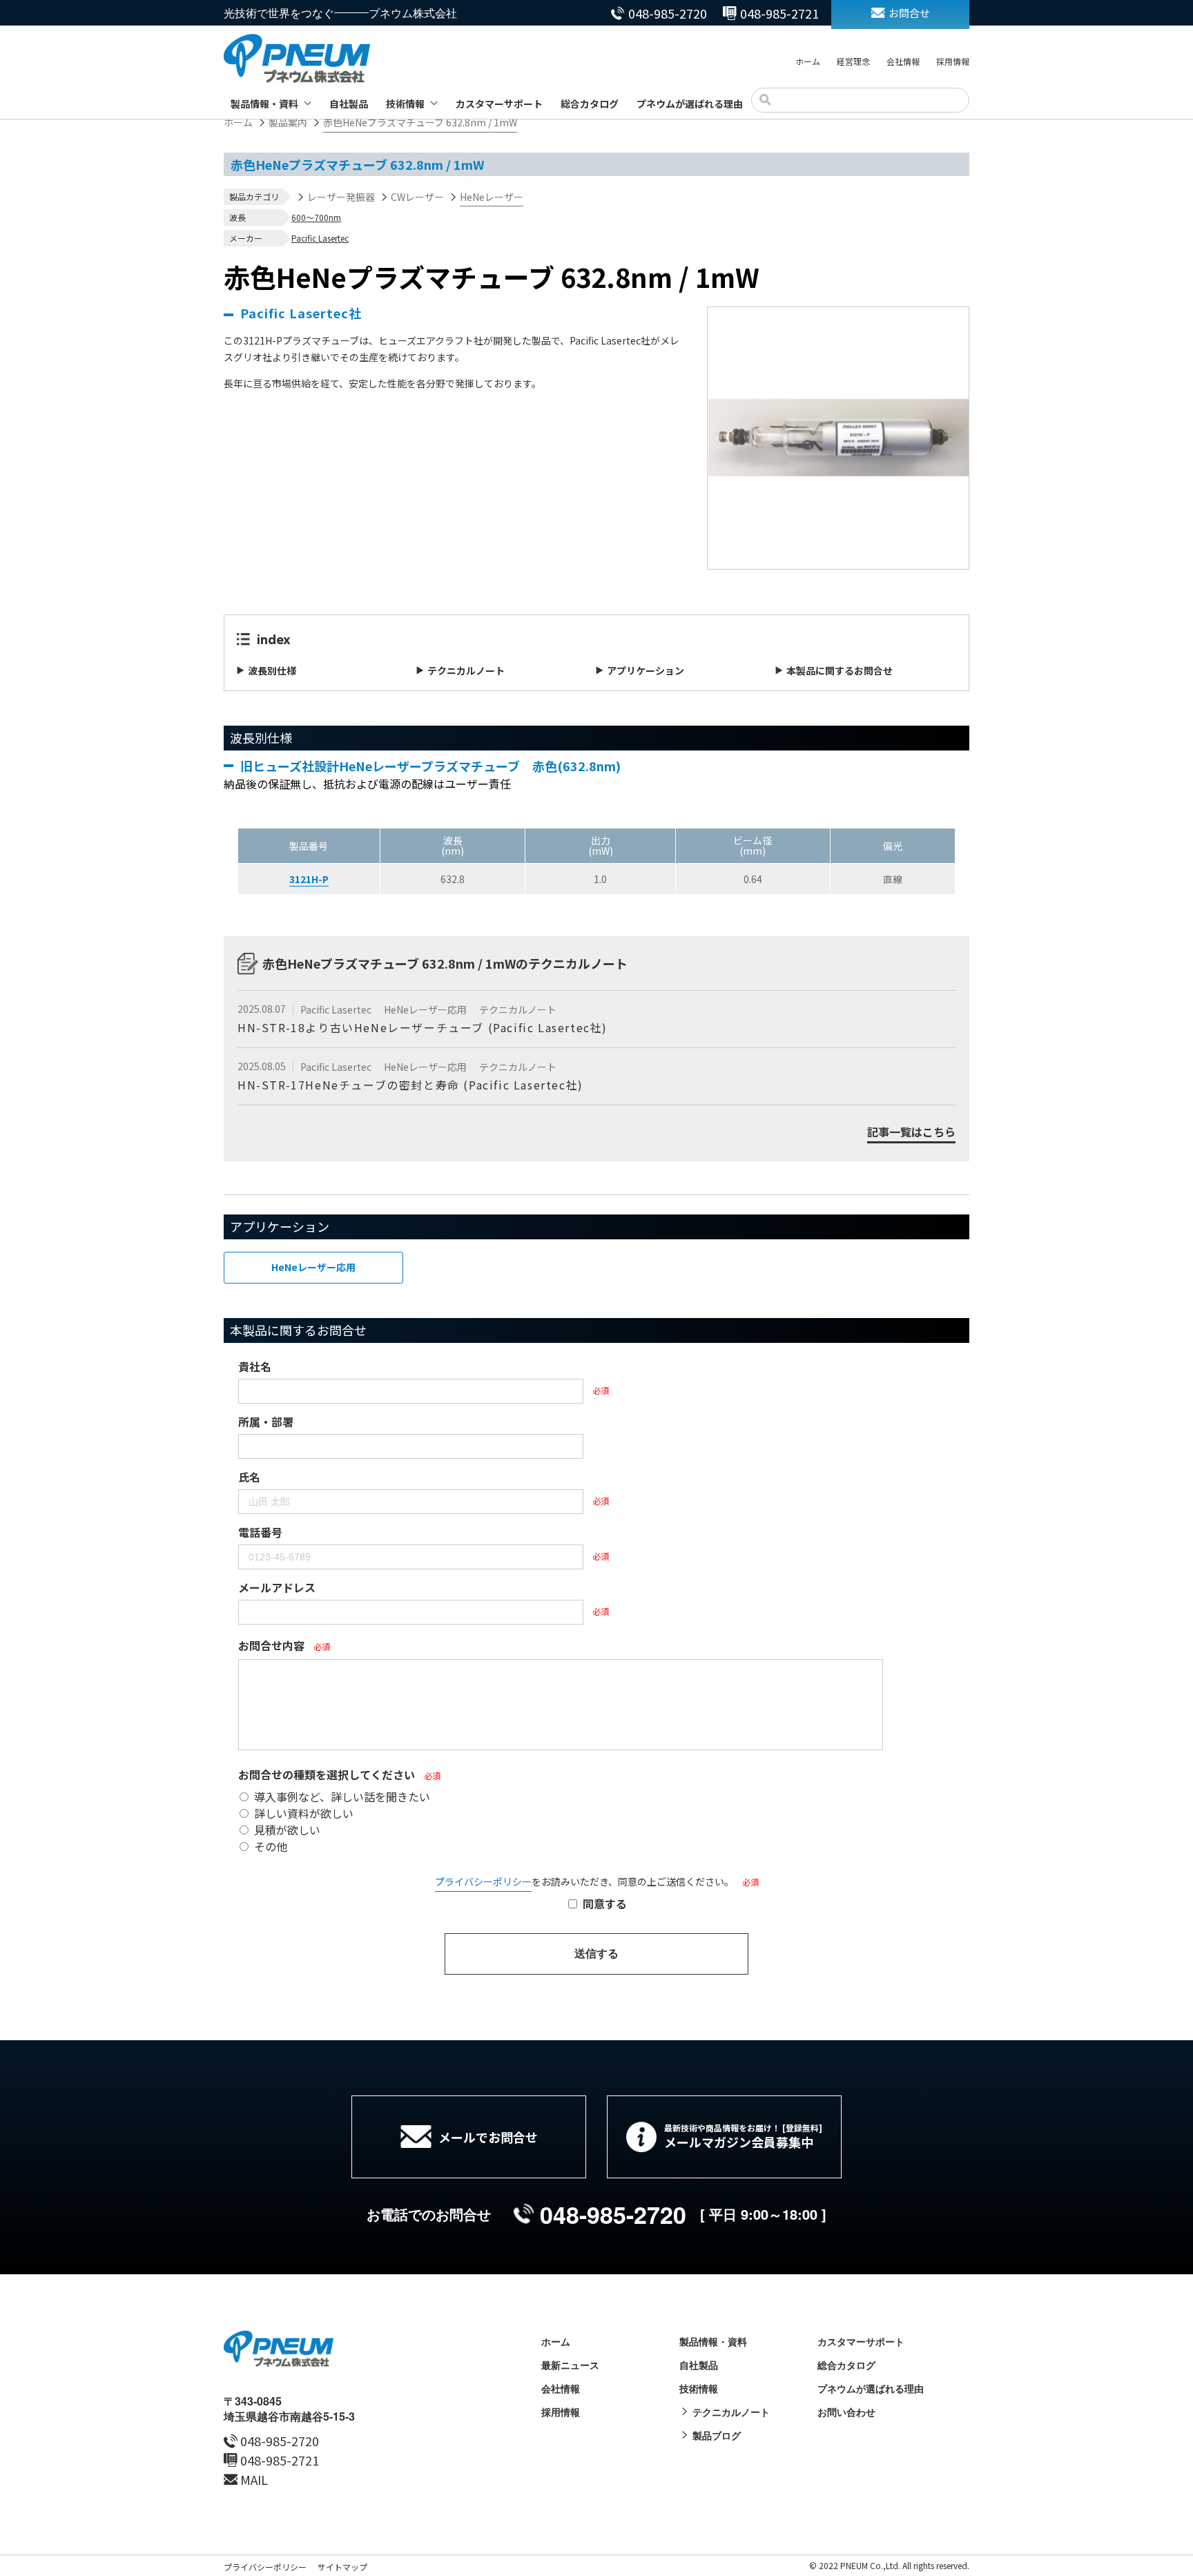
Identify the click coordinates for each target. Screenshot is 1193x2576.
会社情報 (903, 61)
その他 (271, 1846)
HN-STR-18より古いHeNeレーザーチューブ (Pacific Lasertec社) (423, 1027)
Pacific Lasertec (320, 238)
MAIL (254, 2479)
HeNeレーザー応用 (426, 1009)
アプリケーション (646, 670)
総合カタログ (590, 104)
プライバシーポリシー (483, 1881)
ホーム (808, 61)
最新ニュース (570, 2365)
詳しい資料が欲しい (304, 1813)
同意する (605, 1904)
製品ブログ (717, 2435)
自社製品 (349, 104)
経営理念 (853, 61)
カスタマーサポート (499, 104)
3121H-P (309, 879)
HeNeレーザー (492, 197)
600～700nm (316, 217)
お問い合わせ (846, 2412)
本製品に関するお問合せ (840, 670)
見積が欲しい (287, 1830)
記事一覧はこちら (911, 1133)
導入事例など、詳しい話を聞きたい (342, 1797)
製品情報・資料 (264, 104)
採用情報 (953, 61)
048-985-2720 (668, 13)
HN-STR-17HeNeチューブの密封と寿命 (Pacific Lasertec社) (410, 1085)
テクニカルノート (466, 670)
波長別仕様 (272, 670)
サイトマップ (342, 2567)
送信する (596, 1954)
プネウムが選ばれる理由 (690, 104)
